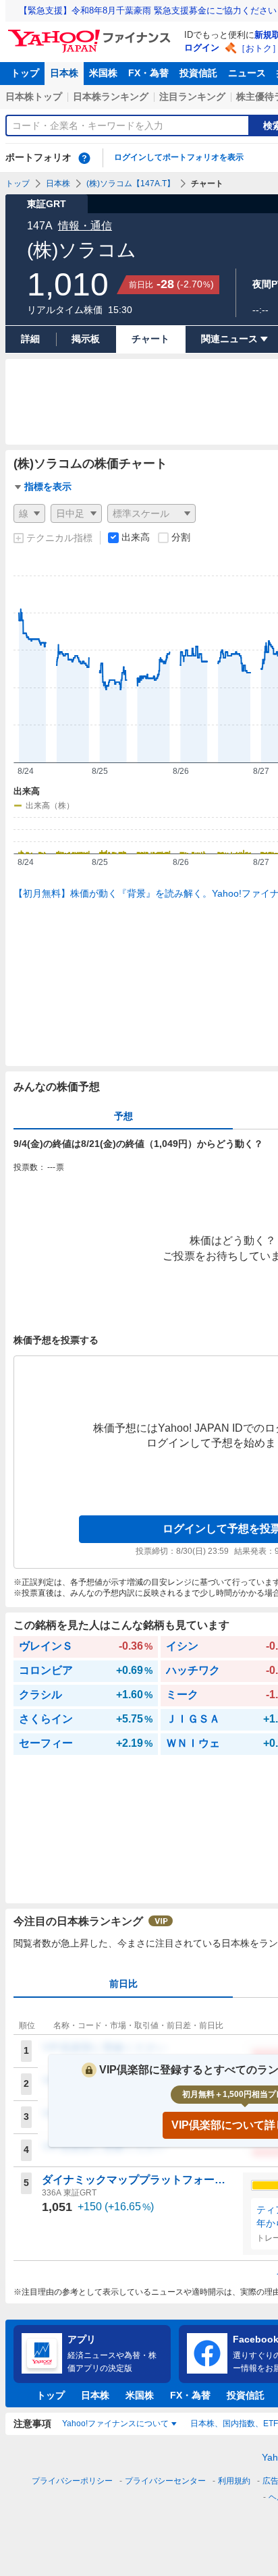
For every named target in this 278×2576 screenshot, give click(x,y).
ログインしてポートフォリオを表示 (179, 157)
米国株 (103, 73)
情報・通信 (85, 226)
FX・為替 (148, 73)
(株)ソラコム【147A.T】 (131, 184)
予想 (123, 1116)
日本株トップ (34, 96)
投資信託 (198, 73)
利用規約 (234, 2481)
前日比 (123, 1984)
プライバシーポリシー (72, 2481)
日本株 (64, 73)
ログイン (202, 48)
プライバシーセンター (165, 2481)
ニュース (247, 73)
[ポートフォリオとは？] (84, 158)
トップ (25, 73)
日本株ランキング (111, 96)
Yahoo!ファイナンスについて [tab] (115, 2424)
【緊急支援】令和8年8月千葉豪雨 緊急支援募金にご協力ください (148, 10)
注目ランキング (192, 96)
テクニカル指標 (59, 538)
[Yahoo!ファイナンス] (91, 33)
